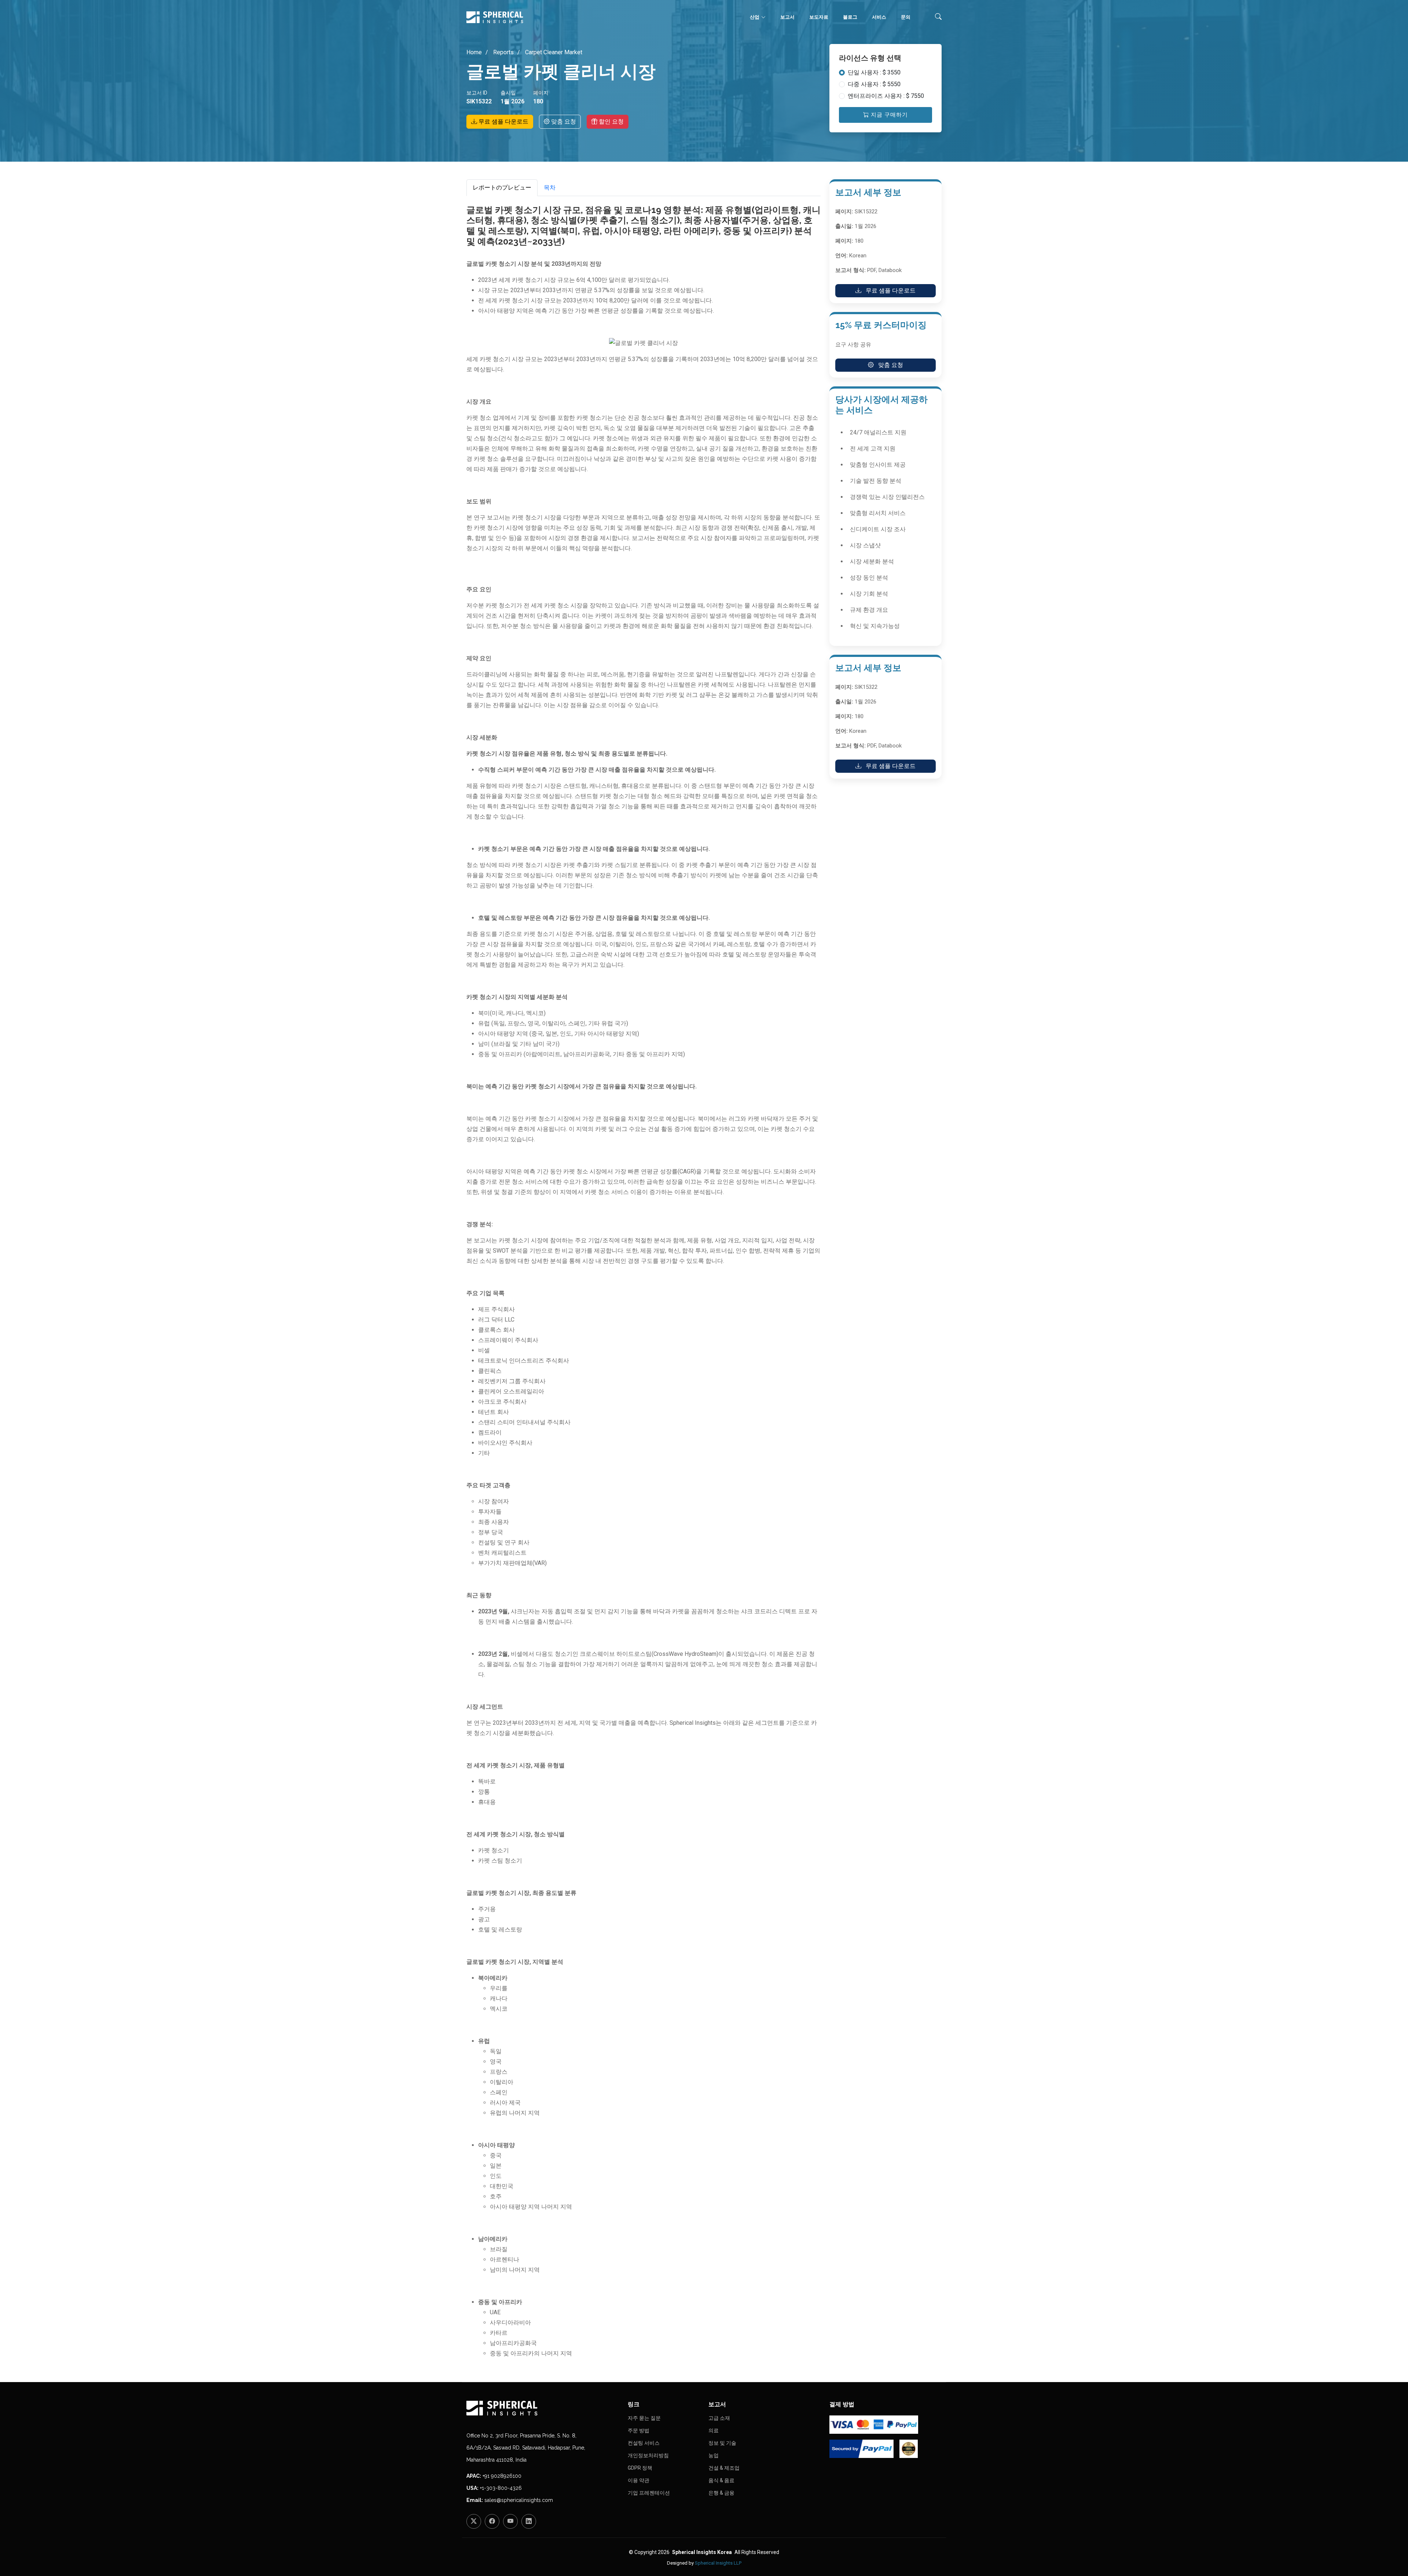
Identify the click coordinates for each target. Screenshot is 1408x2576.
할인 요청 (610, 122)
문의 (906, 17)
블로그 (850, 17)
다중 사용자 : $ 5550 (874, 84)
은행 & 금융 (721, 2493)
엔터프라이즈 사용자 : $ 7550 (886, 96)
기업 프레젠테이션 (649, 2493)
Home (474, 52)
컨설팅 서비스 (644, 2443)
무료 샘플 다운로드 (503, 122)
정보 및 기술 (722, 2443)
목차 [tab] (550, 188)
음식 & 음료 (721, 2480)
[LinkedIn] (529, 2521)
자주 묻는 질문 (644, 2418)
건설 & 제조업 (724, 2468)
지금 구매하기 (888, 115)
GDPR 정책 (640, 2468)
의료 (714, 2430)
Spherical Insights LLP (718, 2563)
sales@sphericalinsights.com (519, 2500)
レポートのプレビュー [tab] (502, 188)
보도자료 (819, 17)
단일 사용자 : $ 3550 (874, 72)
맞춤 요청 (563, 122)
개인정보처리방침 (648, 2455)
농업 (714, 2455)
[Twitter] (474, 2521)
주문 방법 (639, 2430)
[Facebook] (492, 2521)
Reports (503, 52)
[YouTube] (510, 2521)
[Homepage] (543, 2408)
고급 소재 (719, 2418)
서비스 (879, 17)
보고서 (787, 17)
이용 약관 (639, 2480)
